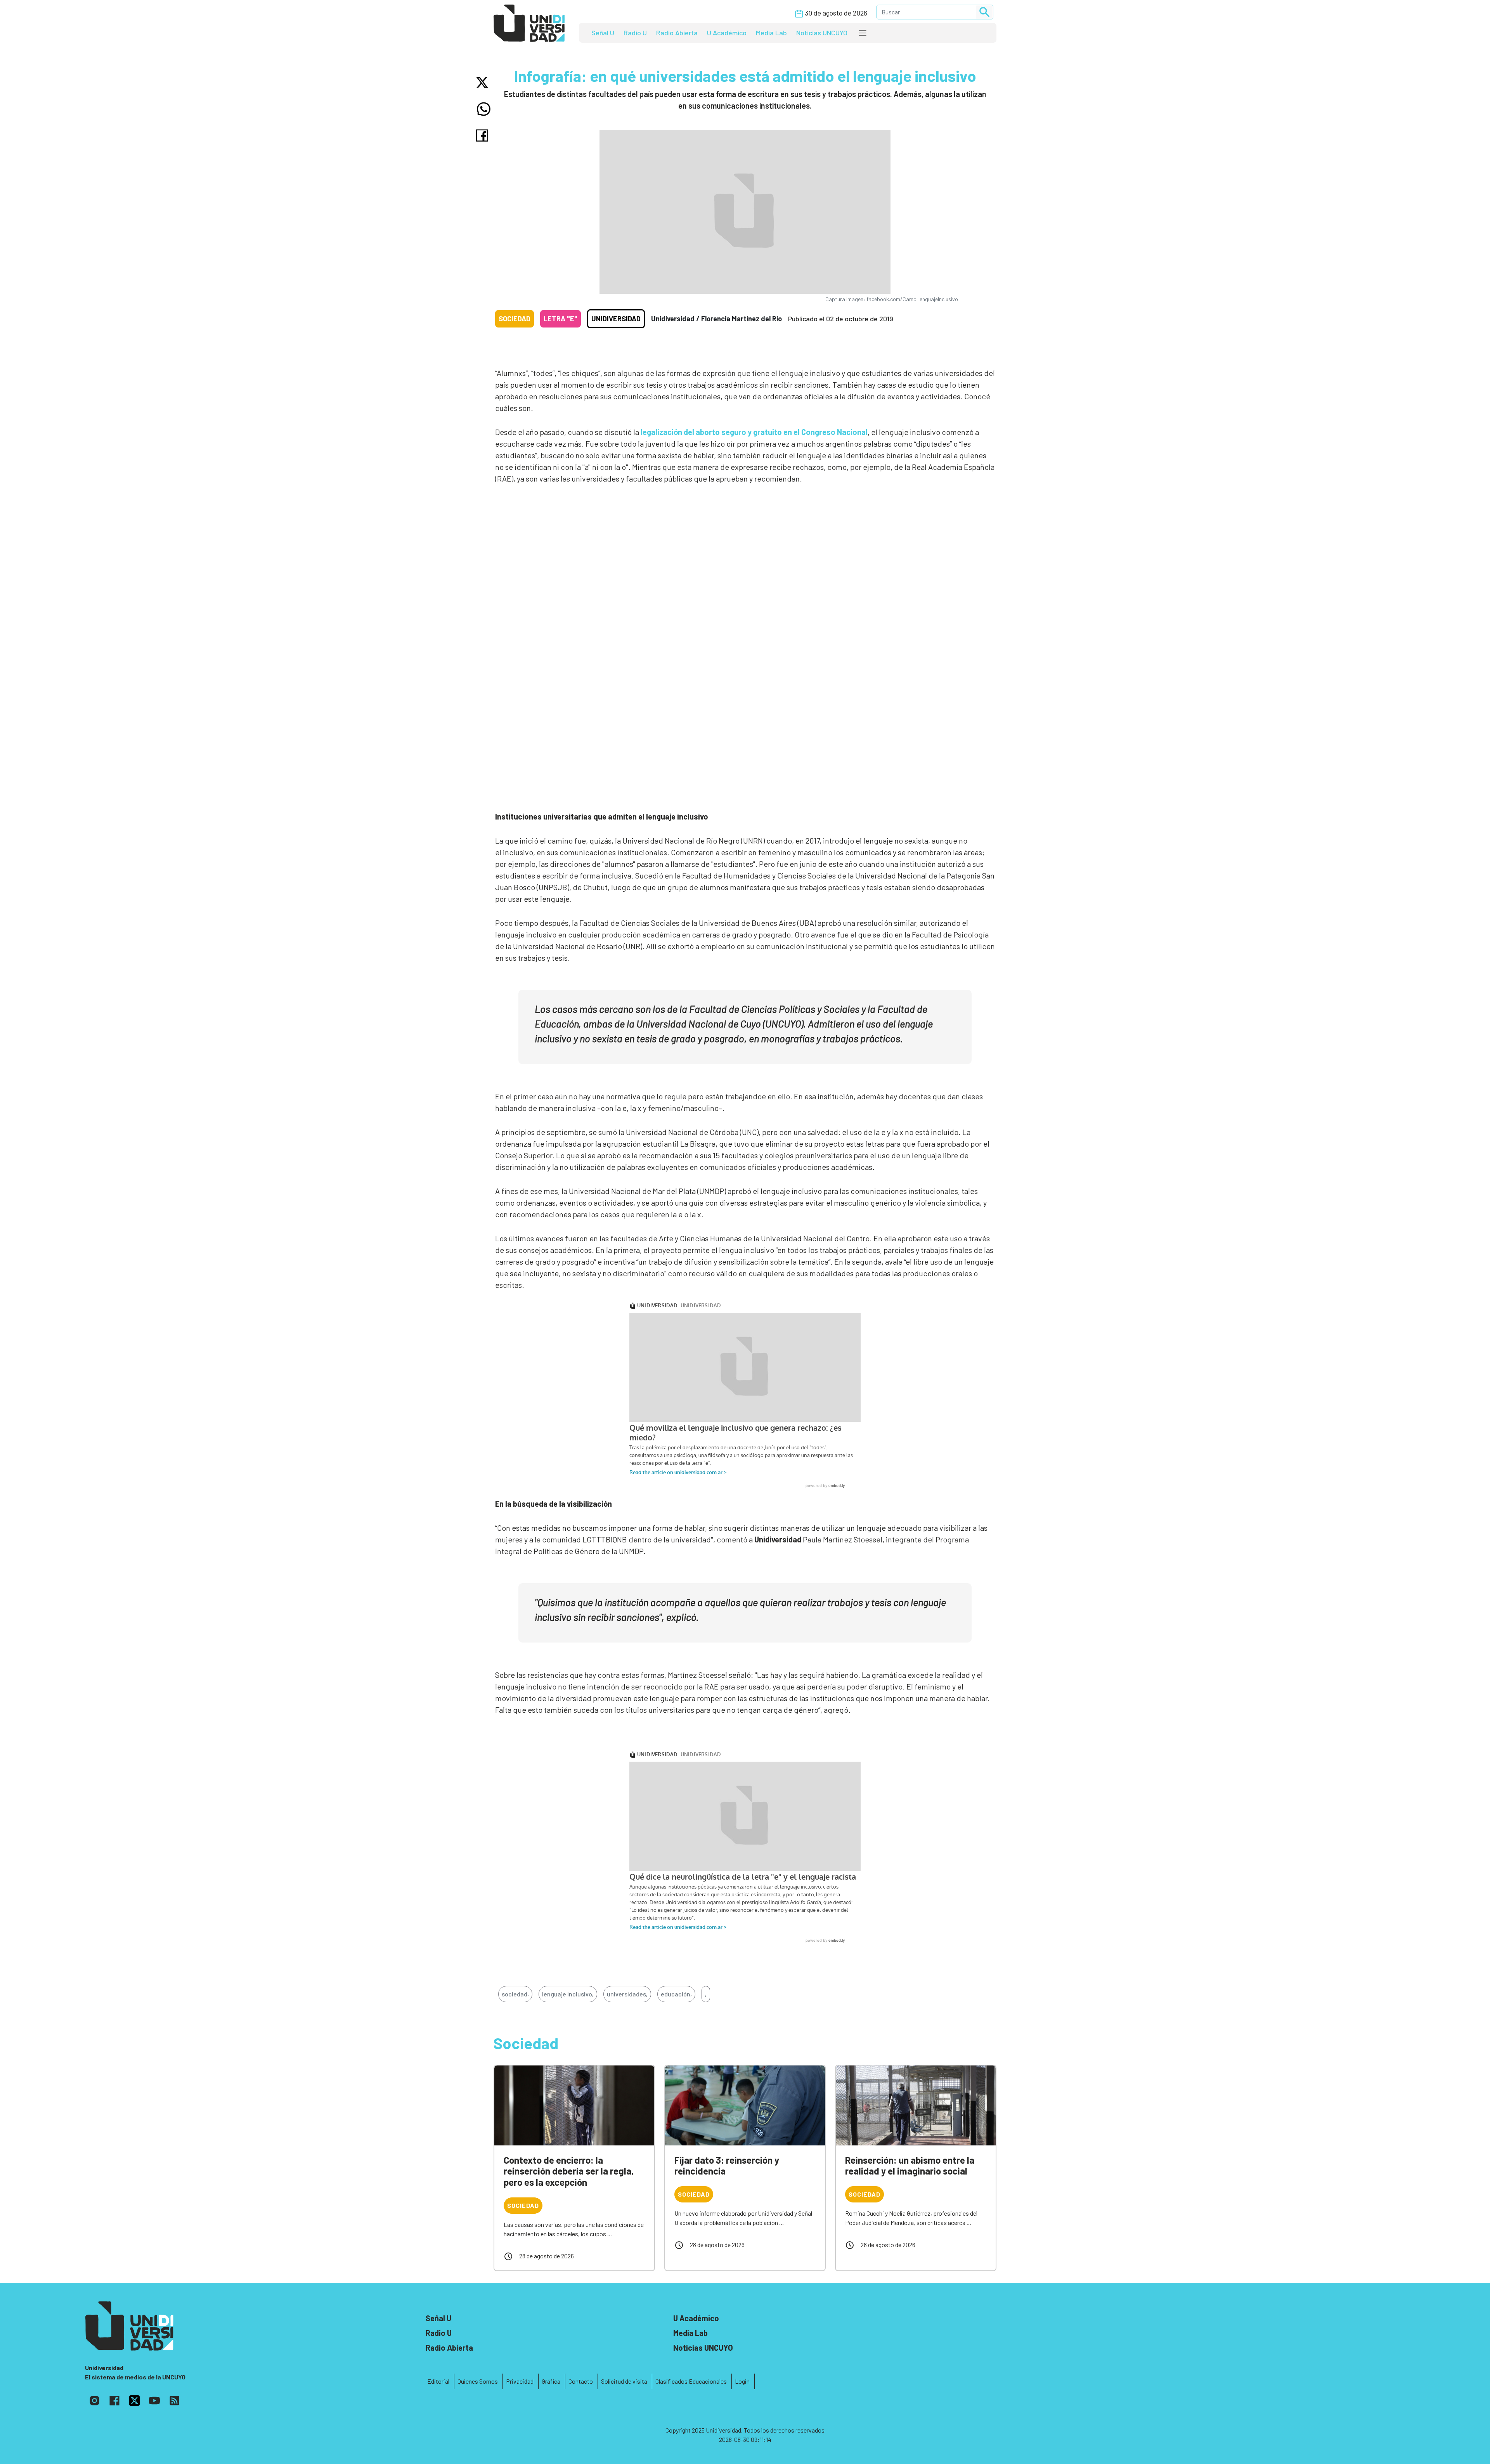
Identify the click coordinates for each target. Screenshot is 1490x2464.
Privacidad (520, 2381)
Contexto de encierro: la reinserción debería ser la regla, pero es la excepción (569, 2171)
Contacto (581, 2381)
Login (742, 2381)
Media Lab (771, 33)
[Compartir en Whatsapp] (484, 109)
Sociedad (515, 319)
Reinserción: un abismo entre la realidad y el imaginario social (910, 2166)
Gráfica (551, 2381)
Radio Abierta (677, 33)
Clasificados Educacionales (691, 2381)
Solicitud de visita (624, 2381)
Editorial (438, 2381)
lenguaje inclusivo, (568, 1994)
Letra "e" (560, 319)
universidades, (627, 1994)
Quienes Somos (478, 2381)
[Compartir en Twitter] (484, 82)
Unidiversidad (616, 319)
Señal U (603, 33)
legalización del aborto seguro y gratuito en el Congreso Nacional (753, 432)
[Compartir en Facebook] (484, 135)
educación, (676, 1994)
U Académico (727, 33)
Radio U (635, 33)
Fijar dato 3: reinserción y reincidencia (727, 2166)
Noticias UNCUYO (822, 33)
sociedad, (515, 1994)
